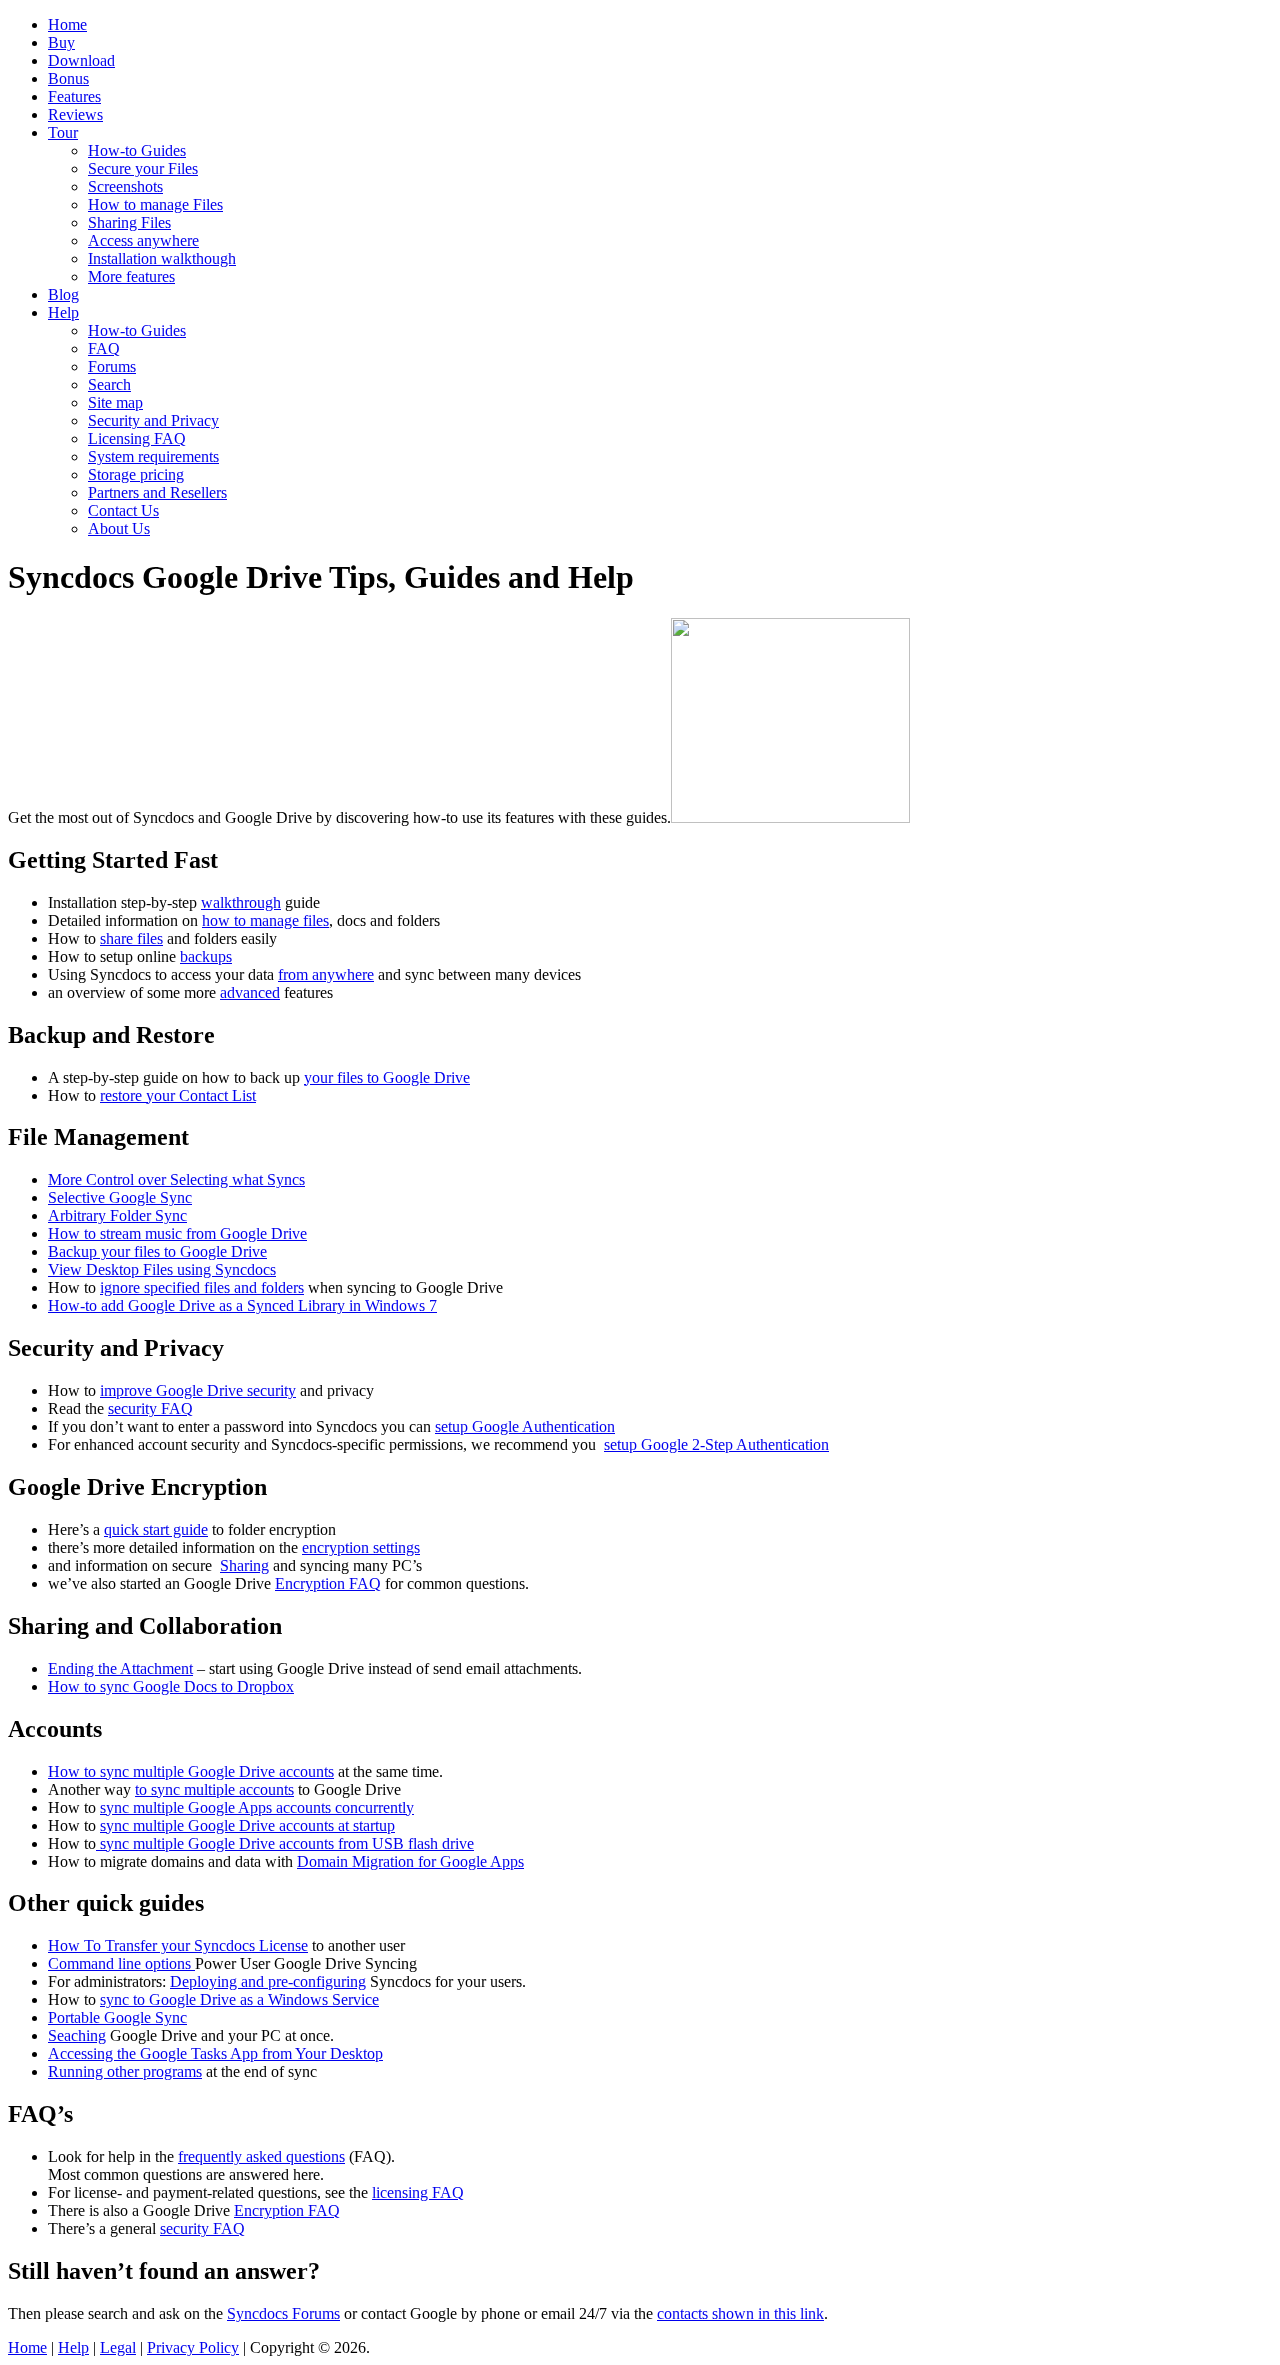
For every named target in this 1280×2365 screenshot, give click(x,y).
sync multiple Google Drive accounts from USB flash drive (285, 1843)
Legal (118, 2347)
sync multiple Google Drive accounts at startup (247, 1825)
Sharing (244, 1565)
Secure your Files (143, 168)
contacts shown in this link (740, 2313)
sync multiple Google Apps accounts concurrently (257, 1807)
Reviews (75, 114)
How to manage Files (155, 204)
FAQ (104, 348)
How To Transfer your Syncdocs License (178, 1945)
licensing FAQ (418, 2192)
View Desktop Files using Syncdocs (162, 1269)
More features (131, 276)
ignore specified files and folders (202, 1287)
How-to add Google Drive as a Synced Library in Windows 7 (242, 1305)
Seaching (77, 2035)
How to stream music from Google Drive (177, 1233)
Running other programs (125, 2071)
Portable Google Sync (117, 2017)
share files (131, 938)
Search (109, 384)
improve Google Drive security (198, 1390)
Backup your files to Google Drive (157, 1251)
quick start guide (156, 1529)
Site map (115, 402)
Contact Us (123, 510)
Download (81, 60)
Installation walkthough (162, 258)
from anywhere (326, 974)
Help (63, 312)
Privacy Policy (193, 2347)
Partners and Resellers (157, 492)
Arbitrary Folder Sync (117, 1215)
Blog (63, 294)
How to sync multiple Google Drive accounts (191, 1771)
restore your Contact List (178, 1095)
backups (206, 956)
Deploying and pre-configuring (268, 1981)
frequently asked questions (261, 2156)
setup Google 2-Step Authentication (716, 1444)
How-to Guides (137, 150)
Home (67, 24)
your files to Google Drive (387, 1077)
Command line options (121, 1963)
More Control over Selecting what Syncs (176, 1179)
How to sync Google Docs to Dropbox (171, 1686)
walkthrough (241, 902)
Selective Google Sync (120, 1197)
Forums (112, 366)
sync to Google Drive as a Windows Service (239, 1999)
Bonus (68, 78)
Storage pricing (136, 474)
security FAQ (150, 1408)
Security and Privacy (153, 420)
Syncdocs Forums (283, 2313)
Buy (61, 42)
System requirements (153, 456)
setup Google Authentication (525, 1426)
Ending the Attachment (120, 1668)
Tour (63, 132)
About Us (119, 528)
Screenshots (125, 186)
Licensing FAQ (137, 438)
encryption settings (361, 1547)
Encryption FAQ (328, 1583)
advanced (250, 992)
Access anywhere (143, 240)
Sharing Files (129, 222)
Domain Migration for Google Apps (410, 1861)
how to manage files (265, 920)
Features (74, 96)
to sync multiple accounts (214, 1789)
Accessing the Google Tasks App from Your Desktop (215, 2053)
